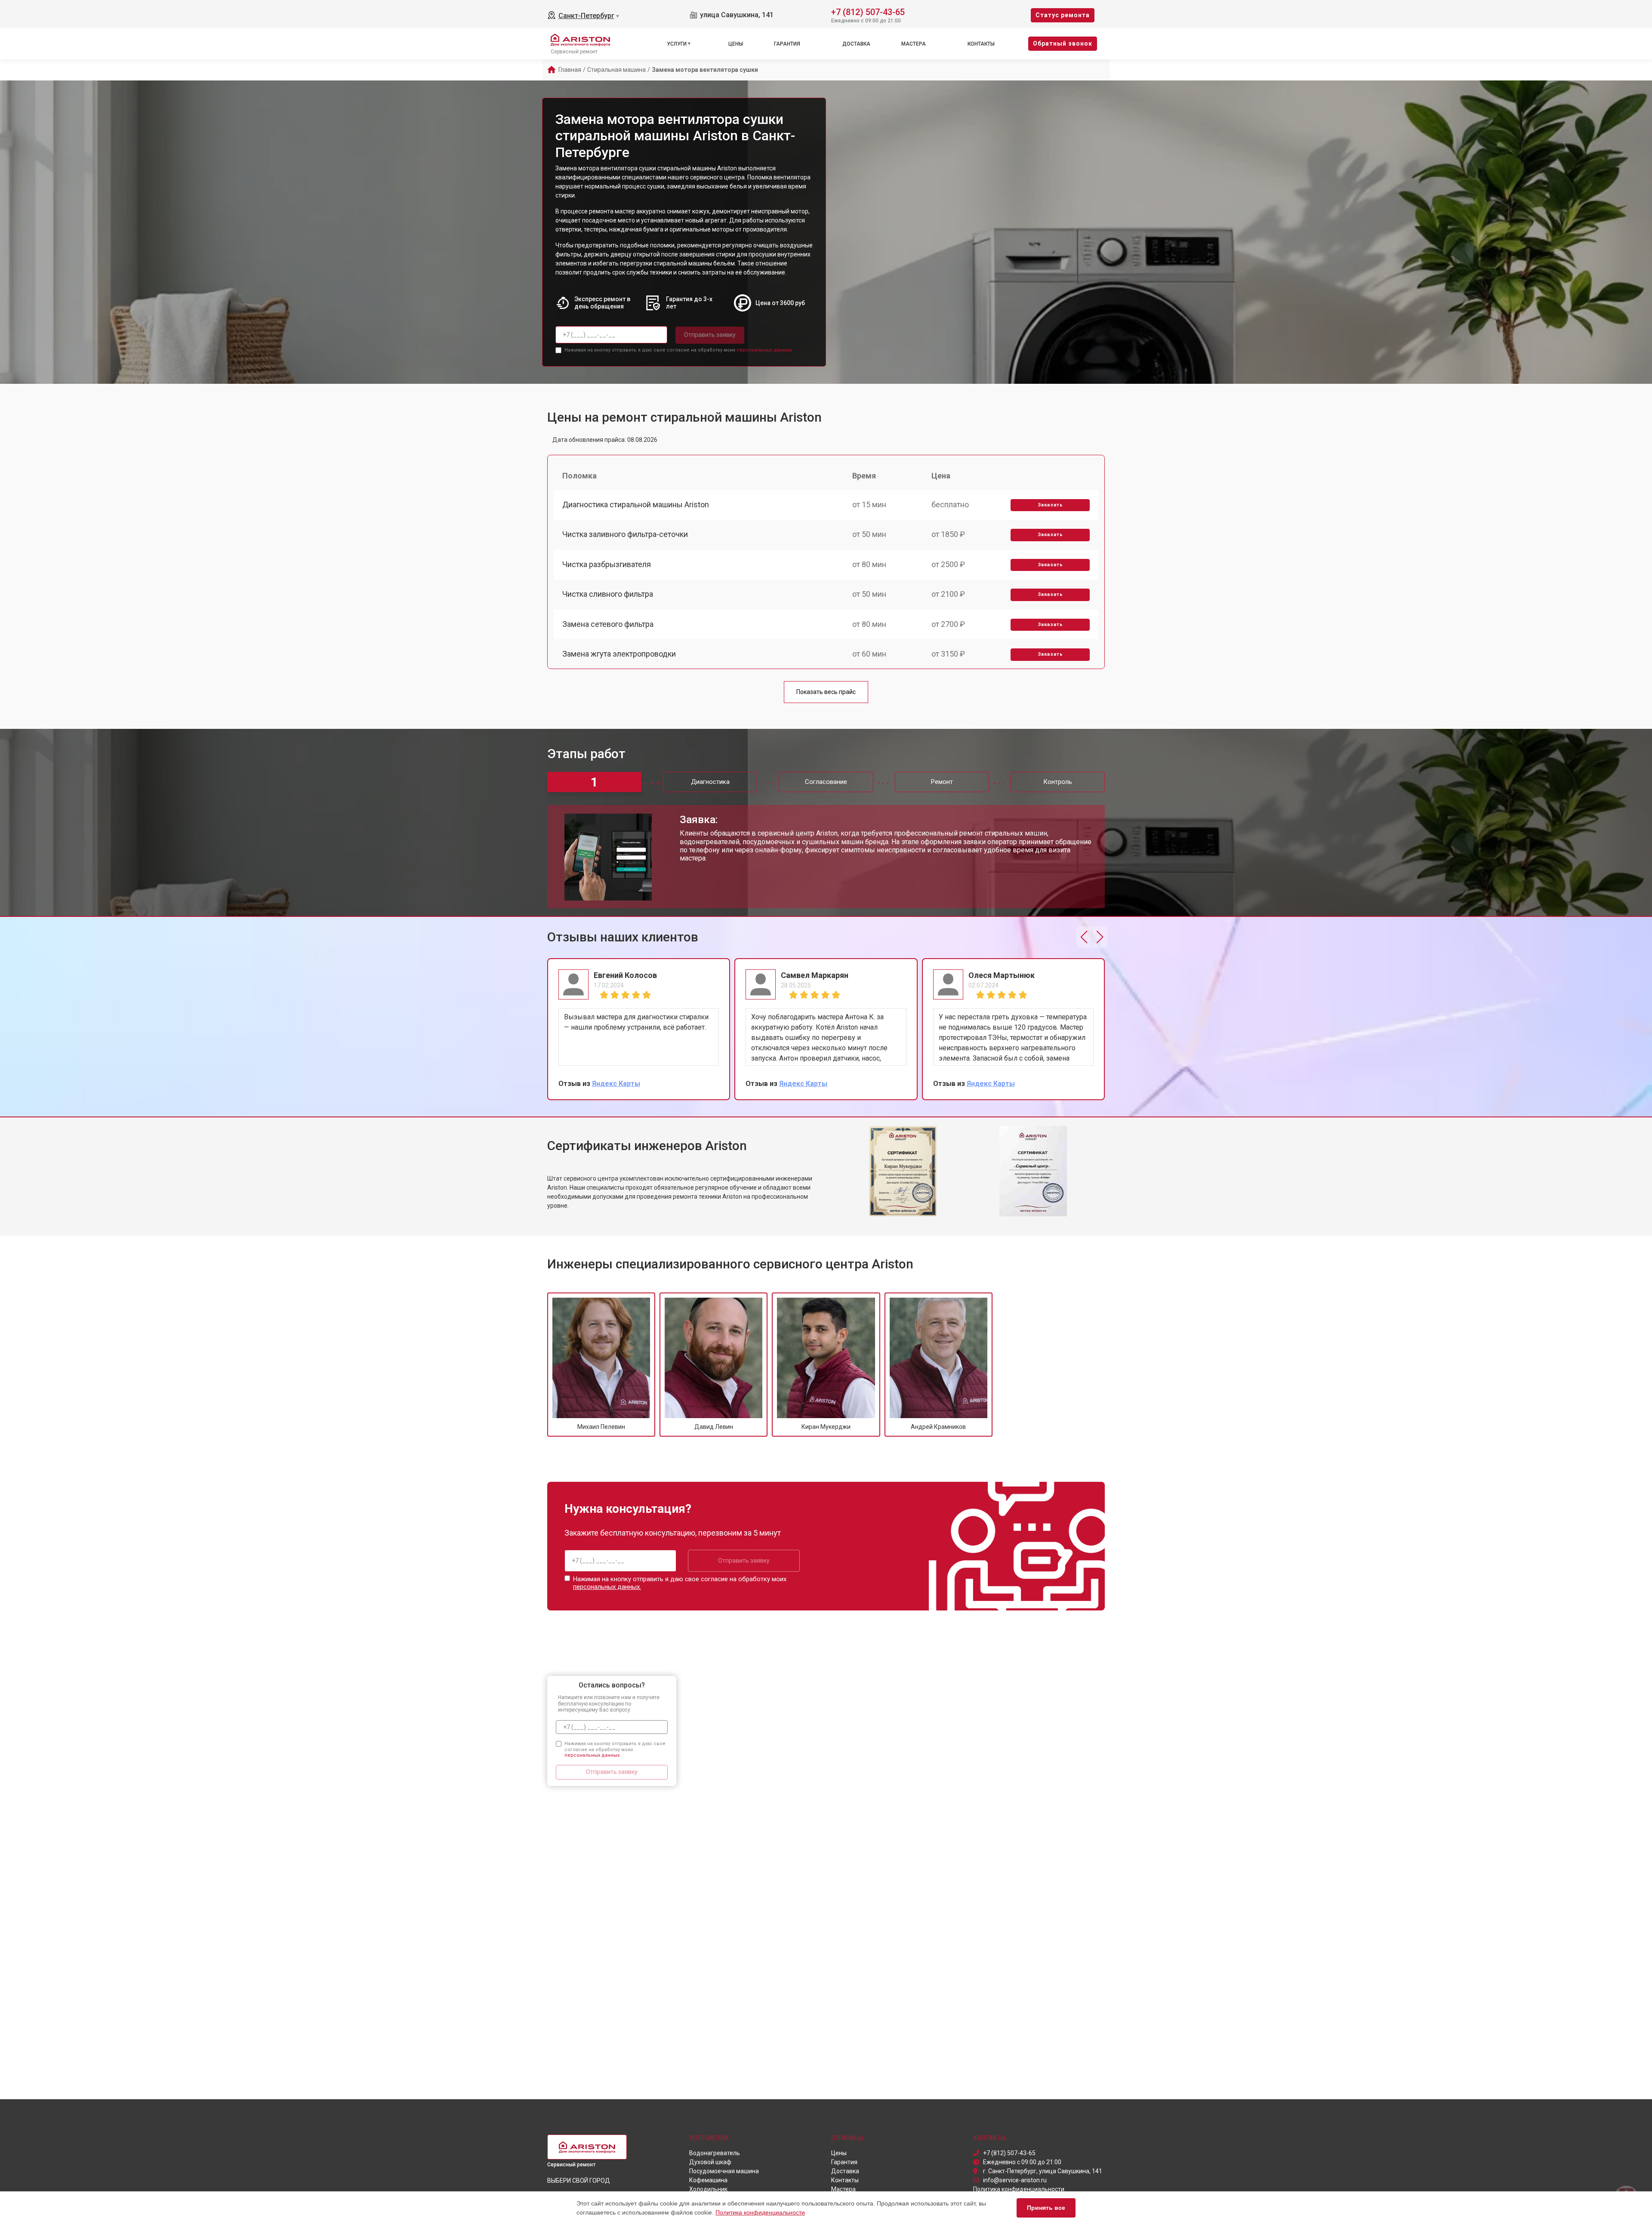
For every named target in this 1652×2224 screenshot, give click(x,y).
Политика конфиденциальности (760, 2212)
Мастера (914, 44)
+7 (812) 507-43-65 (868, 11)
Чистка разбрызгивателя (607, 564)
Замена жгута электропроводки (619, 654)
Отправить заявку (710, 335)
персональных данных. (765, 350)
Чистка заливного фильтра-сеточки (625, 534)
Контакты (981, 44)
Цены (736, 44)
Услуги (677, 44)
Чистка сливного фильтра (608, 594)
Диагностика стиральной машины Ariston (636, 504)
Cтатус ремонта (1063, 15)
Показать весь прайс (826, 692)
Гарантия (787, 44)
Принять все (1046, 2208)
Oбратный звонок (1063, 43)
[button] (1084, 937)
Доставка (856, 44)
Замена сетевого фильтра (608, 624)
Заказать (1050, 505)
